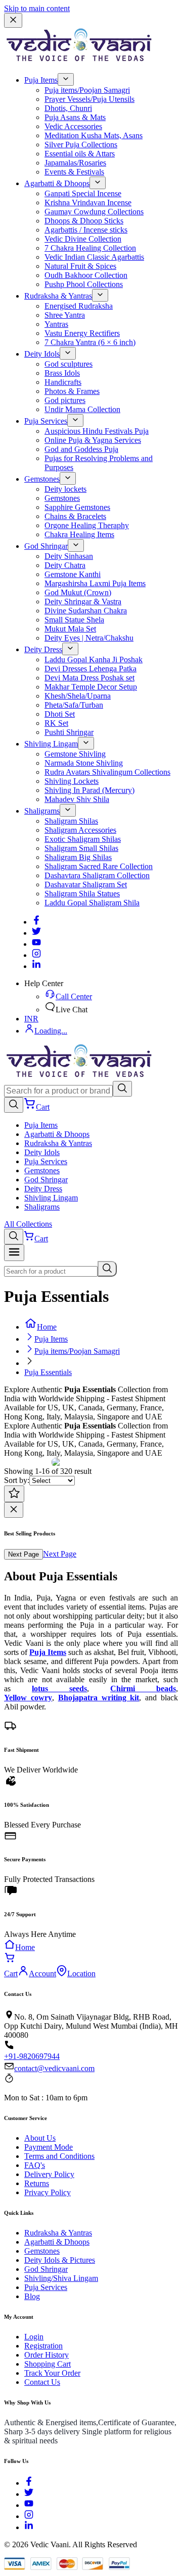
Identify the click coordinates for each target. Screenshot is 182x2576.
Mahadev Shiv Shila (77, 799)
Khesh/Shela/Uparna (78, 696)
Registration (43, 2346)
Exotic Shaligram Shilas (83, 839)
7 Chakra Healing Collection (90, 248)
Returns (37, 2183)
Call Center (74, 996)
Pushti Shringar (69, 732)
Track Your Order (52, 2373)
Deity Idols (42, 354)
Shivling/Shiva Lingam (61, 2278)
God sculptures (69, 364)
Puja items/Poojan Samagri (87, 90)
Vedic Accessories (73, 126)
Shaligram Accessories (80, 830)
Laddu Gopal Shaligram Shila (92, 903)
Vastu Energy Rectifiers (82, 333)
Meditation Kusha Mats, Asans (94, 135)
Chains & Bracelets (75, 516)
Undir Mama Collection (82, 409)
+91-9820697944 (32, 2056)
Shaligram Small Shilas (81, 848)
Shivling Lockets (72, 781)
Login (34, 2337)
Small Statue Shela (74, 620)
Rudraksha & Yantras (58, 296)
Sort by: (17, 1480)
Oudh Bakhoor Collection (86, 275)
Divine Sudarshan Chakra (86, 611)
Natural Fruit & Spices (80, 266)
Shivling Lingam (51, 744)
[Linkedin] (36, 966)
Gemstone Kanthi (73, 574)
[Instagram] (36, 955)
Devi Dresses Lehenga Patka (90, 669)
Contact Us (42, 2382)
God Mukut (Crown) (78, 592)
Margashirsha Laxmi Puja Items (95, 583)
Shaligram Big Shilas (78, 857)
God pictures (65, 400)
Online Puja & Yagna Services (93, 440)
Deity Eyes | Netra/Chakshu (89, 638)
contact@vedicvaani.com (54, 2068)
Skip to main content (37, 8)
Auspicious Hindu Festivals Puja (97, 431)
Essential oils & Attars (80, 154)
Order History (47, 2355)
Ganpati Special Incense (83, 193)
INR (31, 1019)
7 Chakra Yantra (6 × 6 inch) (90, 342)
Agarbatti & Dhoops (57, 183)
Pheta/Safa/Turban (74, 705)
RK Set (56, 723)
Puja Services (46, 421)
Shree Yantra (65, 315)
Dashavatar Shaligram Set (86, 884)
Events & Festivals (74, 172)
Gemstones (42, 479)
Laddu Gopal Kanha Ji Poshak (94, 660)
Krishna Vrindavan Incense (88, 203)
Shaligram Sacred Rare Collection (99, 866)
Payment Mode (49, 2147)
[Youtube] (36, 944)
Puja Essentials (48, 1372)
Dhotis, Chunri (68, 108)
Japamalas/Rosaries (75, 163)
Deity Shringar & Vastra (83, 602)
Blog (32, 2296)
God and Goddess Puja (81, 449)
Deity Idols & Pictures (60, 2260)
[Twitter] (36, 933)
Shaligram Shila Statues (82, 894)
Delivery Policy (49, 2174)
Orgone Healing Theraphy (87, 525)
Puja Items (41, 80)
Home (47, 1327)
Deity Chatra (65, 565)
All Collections (28, 1224)
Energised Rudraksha (79, 306)
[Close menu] (13, 20)
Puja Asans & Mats (75, 117)
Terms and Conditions (59, 2156)
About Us (40, 2138)
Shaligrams (42, 811)
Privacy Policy (48, 2192)
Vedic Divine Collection (83, 239)
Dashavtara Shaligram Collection (97, 875)
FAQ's (35, 2165)
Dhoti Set (60, 714)
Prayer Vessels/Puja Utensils (89, 99)
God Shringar (46, 546)
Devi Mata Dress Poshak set (89, 678)
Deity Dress (43, 649)
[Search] (122, 1089)
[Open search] (14, 1105)
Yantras (56, 324)
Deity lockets (65, 489)
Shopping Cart (48, 2364)
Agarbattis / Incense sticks (86, 230)
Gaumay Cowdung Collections (94, 212)
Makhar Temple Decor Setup (91, 687)
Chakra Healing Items (79, 534)
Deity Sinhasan (69, 556)
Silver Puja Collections (81, 145)
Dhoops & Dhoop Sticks (84, 221)
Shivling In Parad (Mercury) (89, 790)
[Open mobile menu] (14, 1253)
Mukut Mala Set (70, 629)
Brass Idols (62, 373)
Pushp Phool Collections (84, 284)
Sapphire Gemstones (77, 507)
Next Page (24, 1554)
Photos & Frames (72, 391)
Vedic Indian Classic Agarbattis (94, 257)
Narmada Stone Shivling (84, 763)
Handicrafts (63, 382)
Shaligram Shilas (71, 821)
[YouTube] (29, 2505)
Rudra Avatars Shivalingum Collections (107, 772)
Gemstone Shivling (75, 754)
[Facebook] (36, 922)
